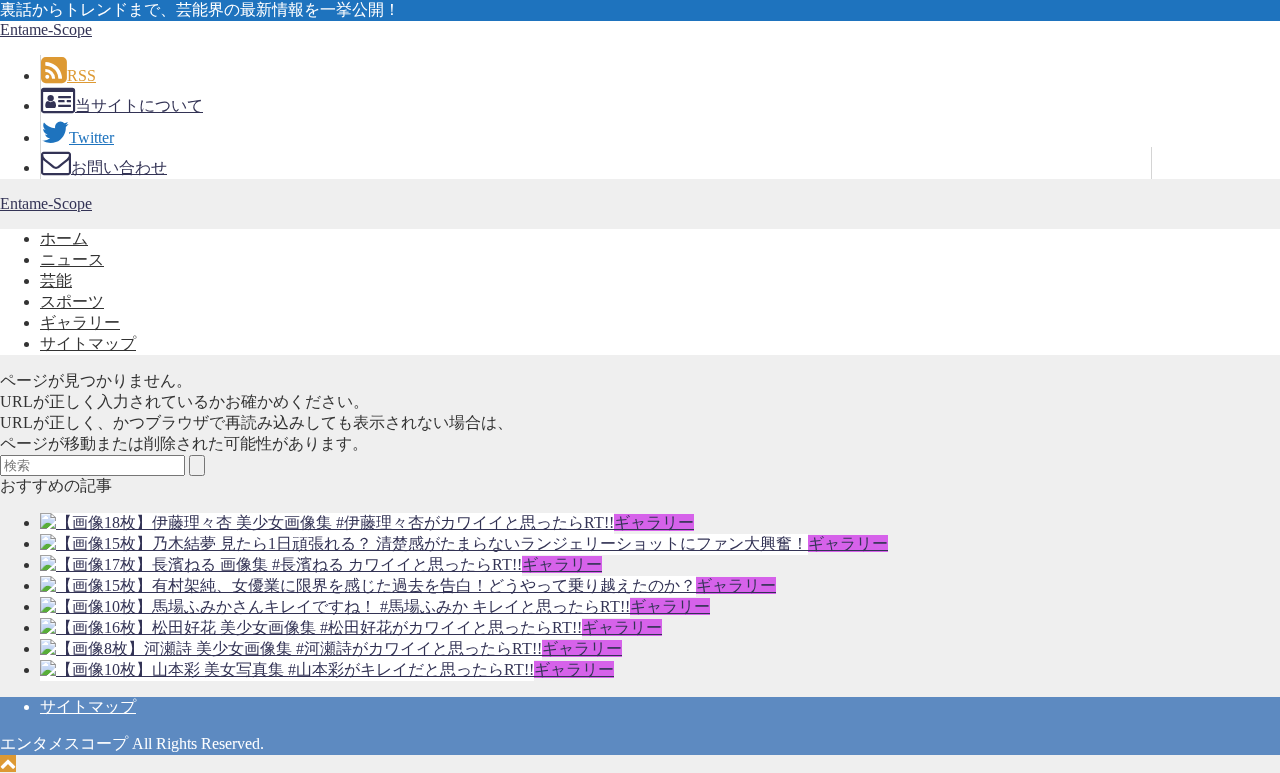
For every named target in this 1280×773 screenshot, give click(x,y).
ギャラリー (80, 322)
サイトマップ (88, 343)
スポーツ (72, 301)
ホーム (64, 238)
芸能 (56, 280)
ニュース (72, 259)
